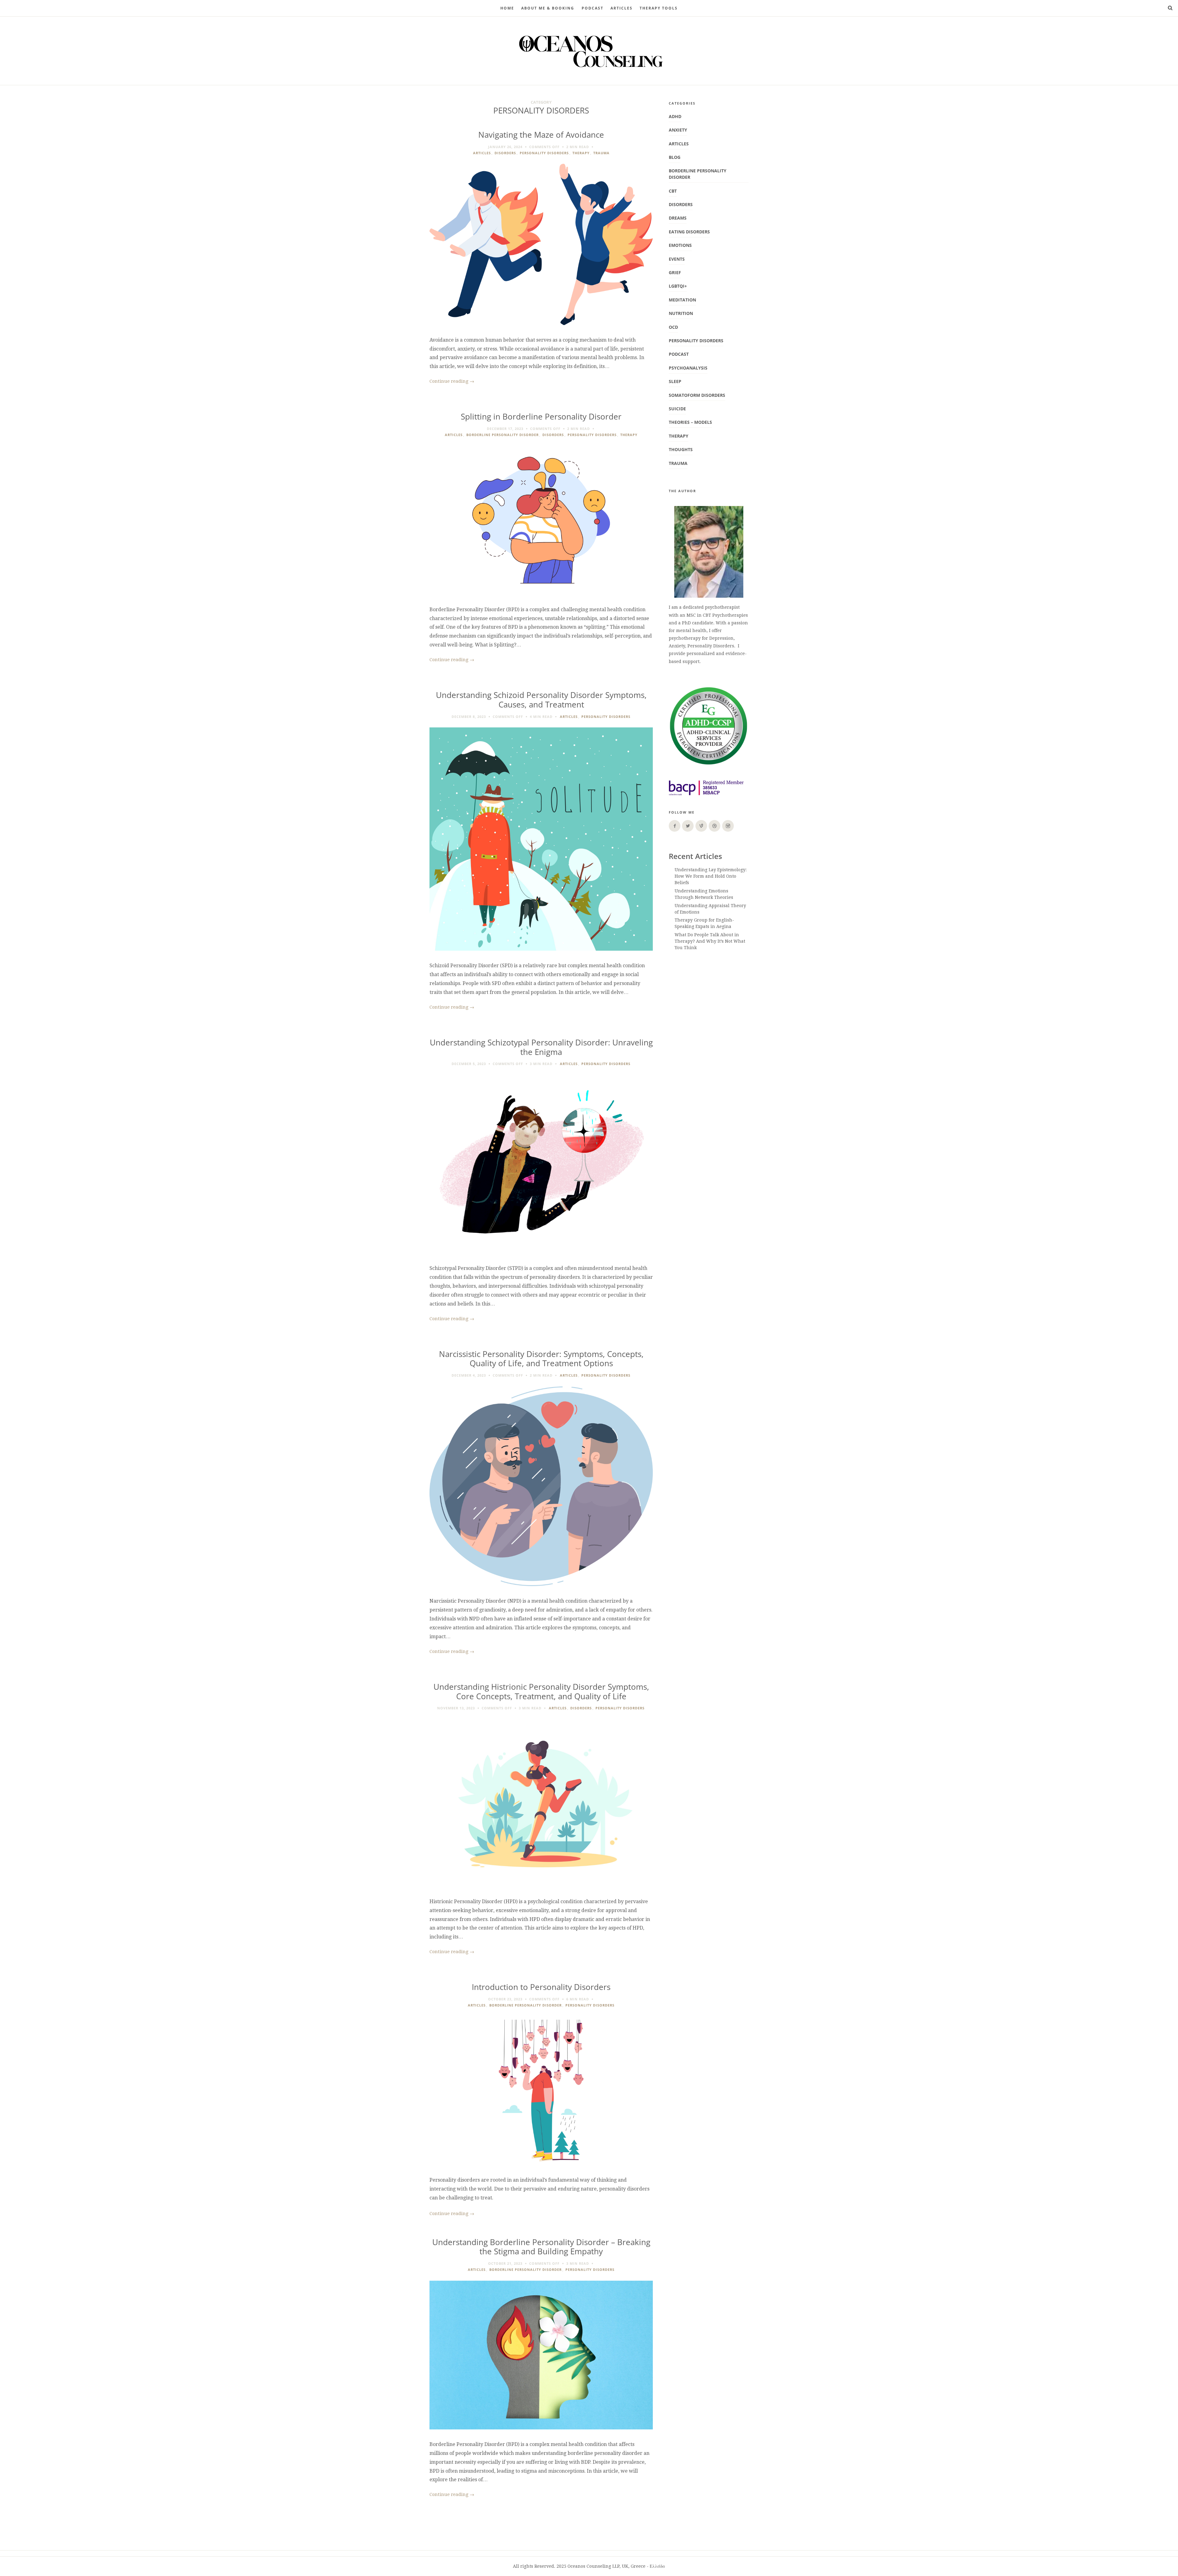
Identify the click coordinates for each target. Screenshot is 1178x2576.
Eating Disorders (689, 232)
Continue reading (452, 381)
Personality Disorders (544, 153)
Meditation (682, 300)
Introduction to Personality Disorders (541, 1987)
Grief (675, 272)
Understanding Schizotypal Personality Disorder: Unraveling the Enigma (541, 1047)
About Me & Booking (548, 8)
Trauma (601, 153)
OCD (673, 327)
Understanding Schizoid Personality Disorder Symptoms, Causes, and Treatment (541, 700)
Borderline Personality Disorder (502, 435)
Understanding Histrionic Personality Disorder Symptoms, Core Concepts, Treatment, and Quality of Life (541, 1692)
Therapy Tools (659, 8)
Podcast (679, 354)
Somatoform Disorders (697, 395)
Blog (675, 157)
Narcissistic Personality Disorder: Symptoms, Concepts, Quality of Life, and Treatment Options (541, 1359)
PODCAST (593, 8)
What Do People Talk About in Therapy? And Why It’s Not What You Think (710, 941)
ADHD (675, 116)
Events (677, 259)
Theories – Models (690, 422)
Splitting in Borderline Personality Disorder (541, 417)
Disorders (505, 153)
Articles (622, 8)
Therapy (581, 153)
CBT (673, 191)
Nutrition (681, 313)
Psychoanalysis (688, 368)
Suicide (677, 409)
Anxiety (678, 130)
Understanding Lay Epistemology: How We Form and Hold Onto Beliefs (711, 876)
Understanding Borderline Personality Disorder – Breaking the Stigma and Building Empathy (541, 2247)
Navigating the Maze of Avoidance (541, 135)
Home (507, 8)
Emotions (680, 245)
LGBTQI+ (678, 286)
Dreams (678, 218)
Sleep (675, 381)
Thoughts (681, 449)
